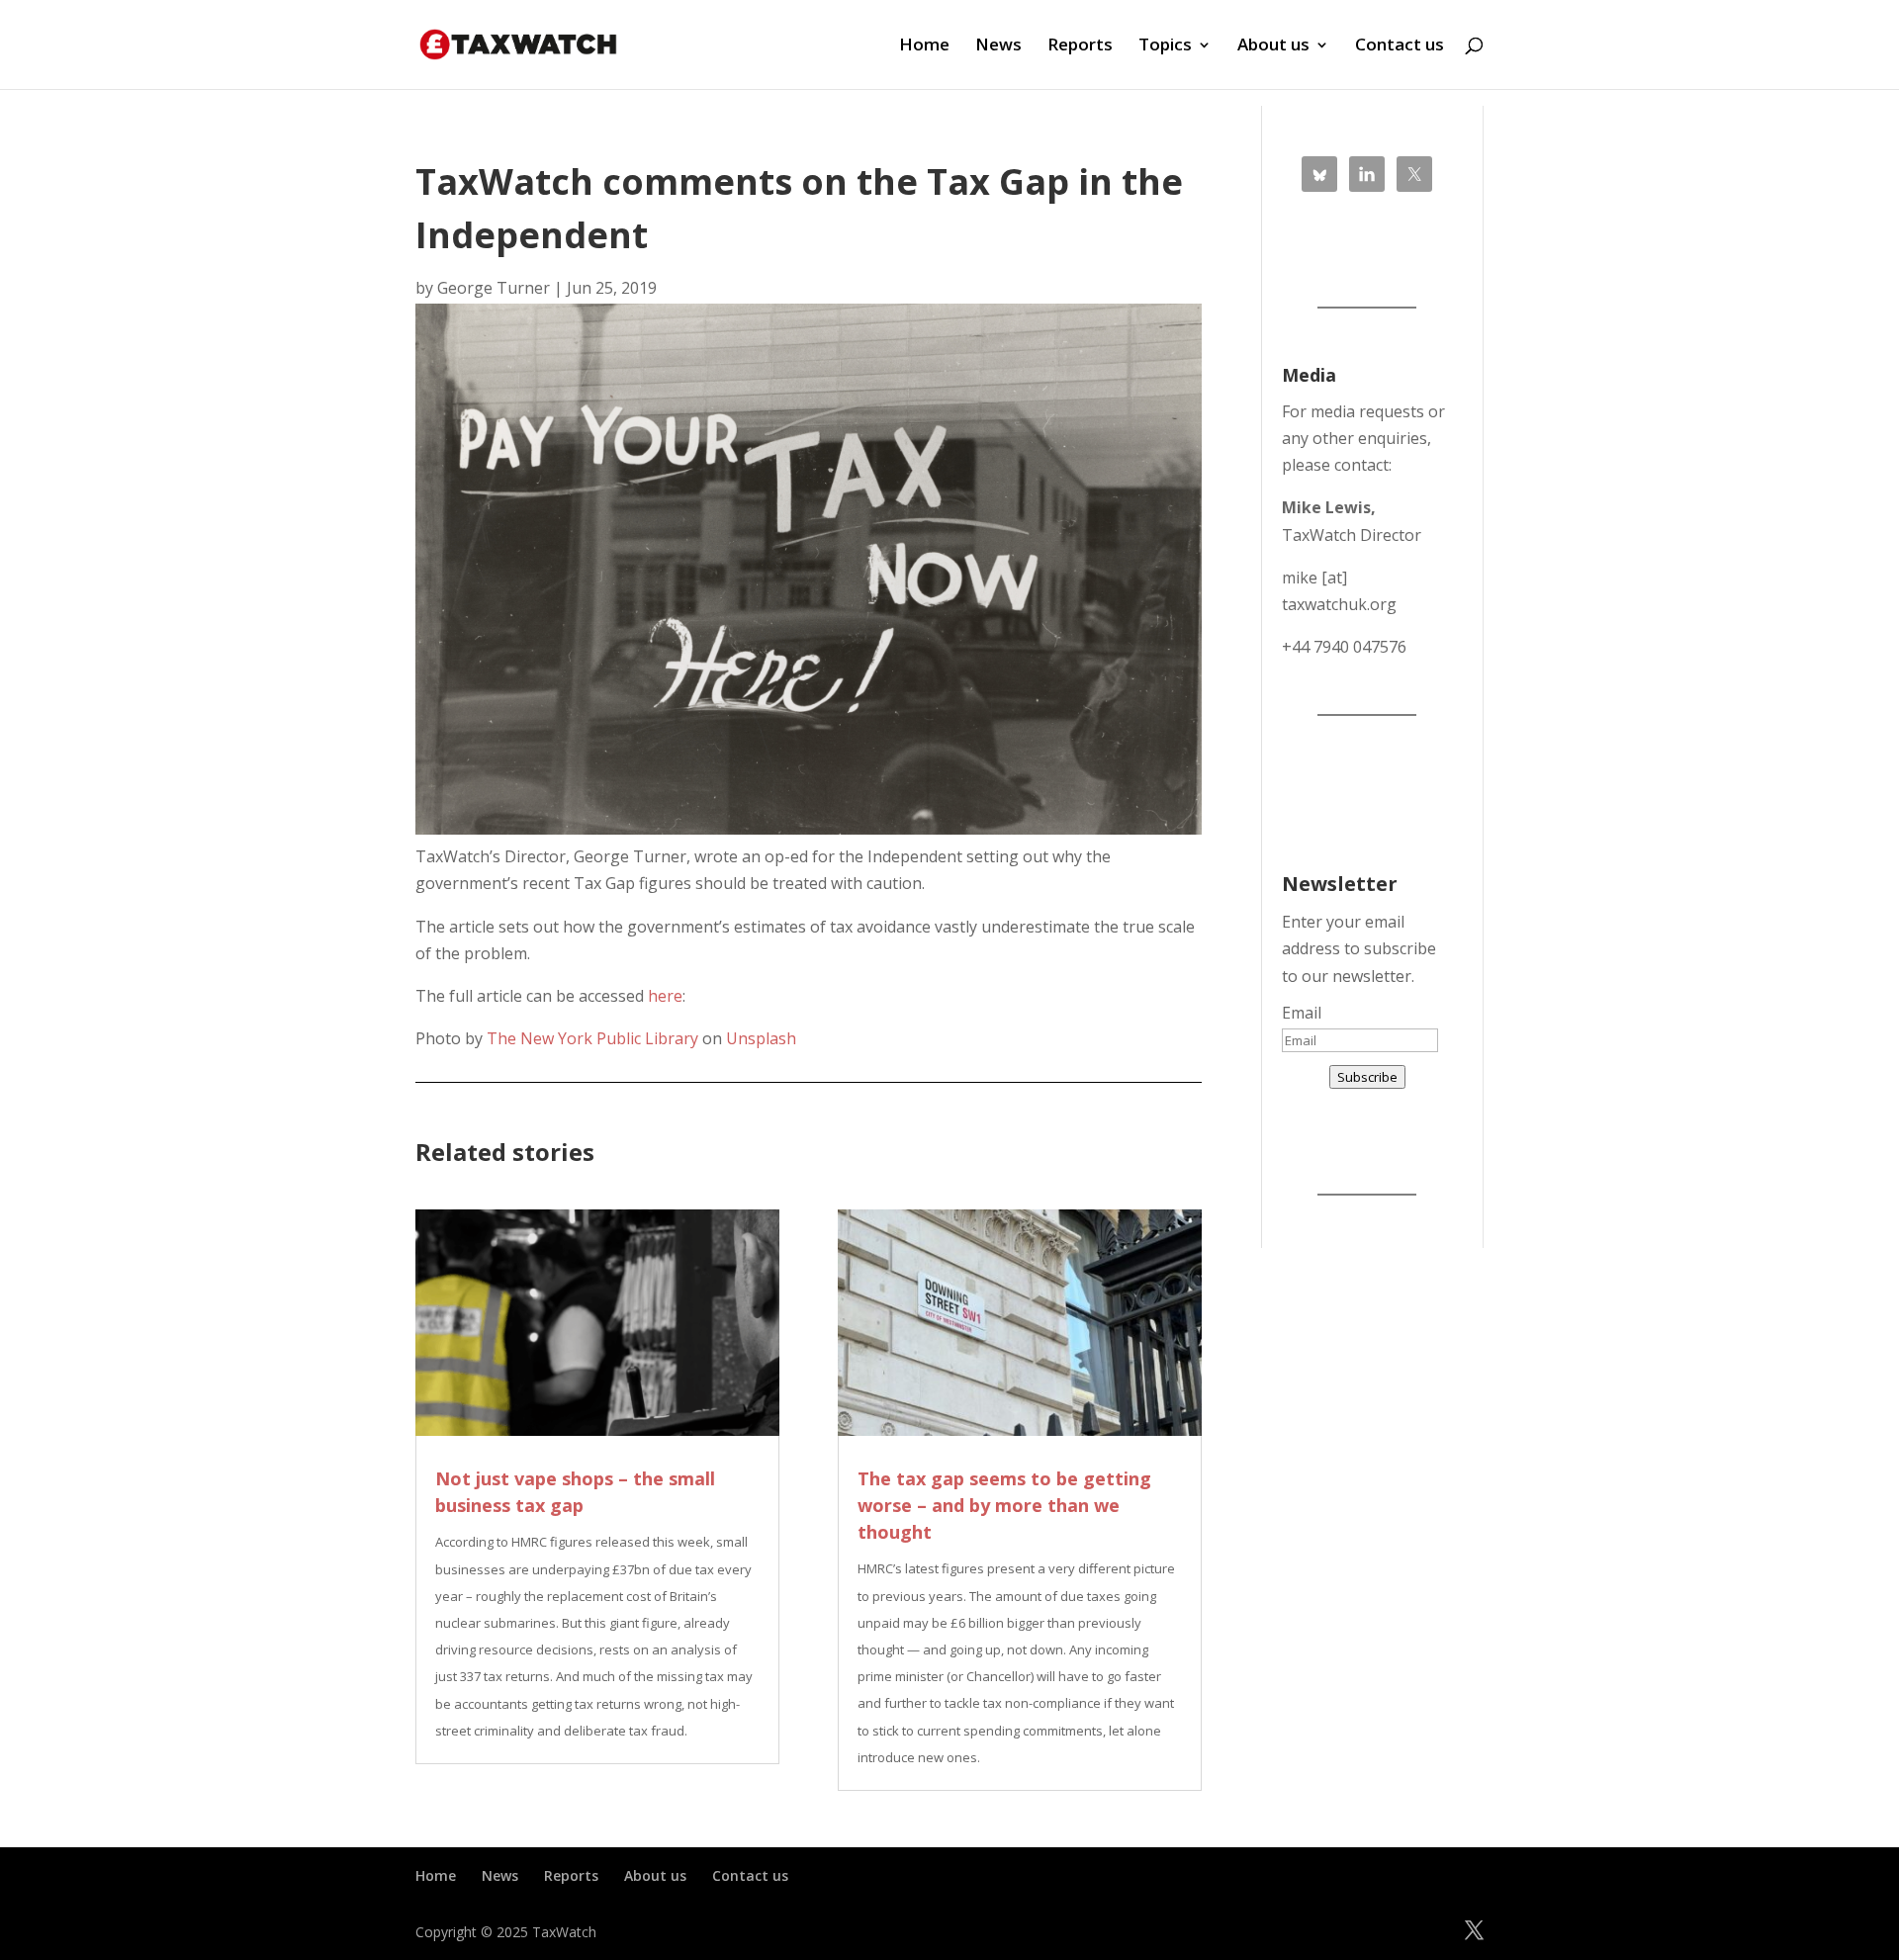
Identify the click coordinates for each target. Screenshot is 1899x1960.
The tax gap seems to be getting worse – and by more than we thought (1004, 1505)
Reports (1080, 46)
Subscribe (1367, 1077)
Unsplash (761, 1038)
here (665, 996)
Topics (1165, 46)
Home (924, 46)
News (998, 46)
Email (1302, 1013)
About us (1273, 46)
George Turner (494, 288)
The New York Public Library (592, 1038)
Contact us (1400, 46)
